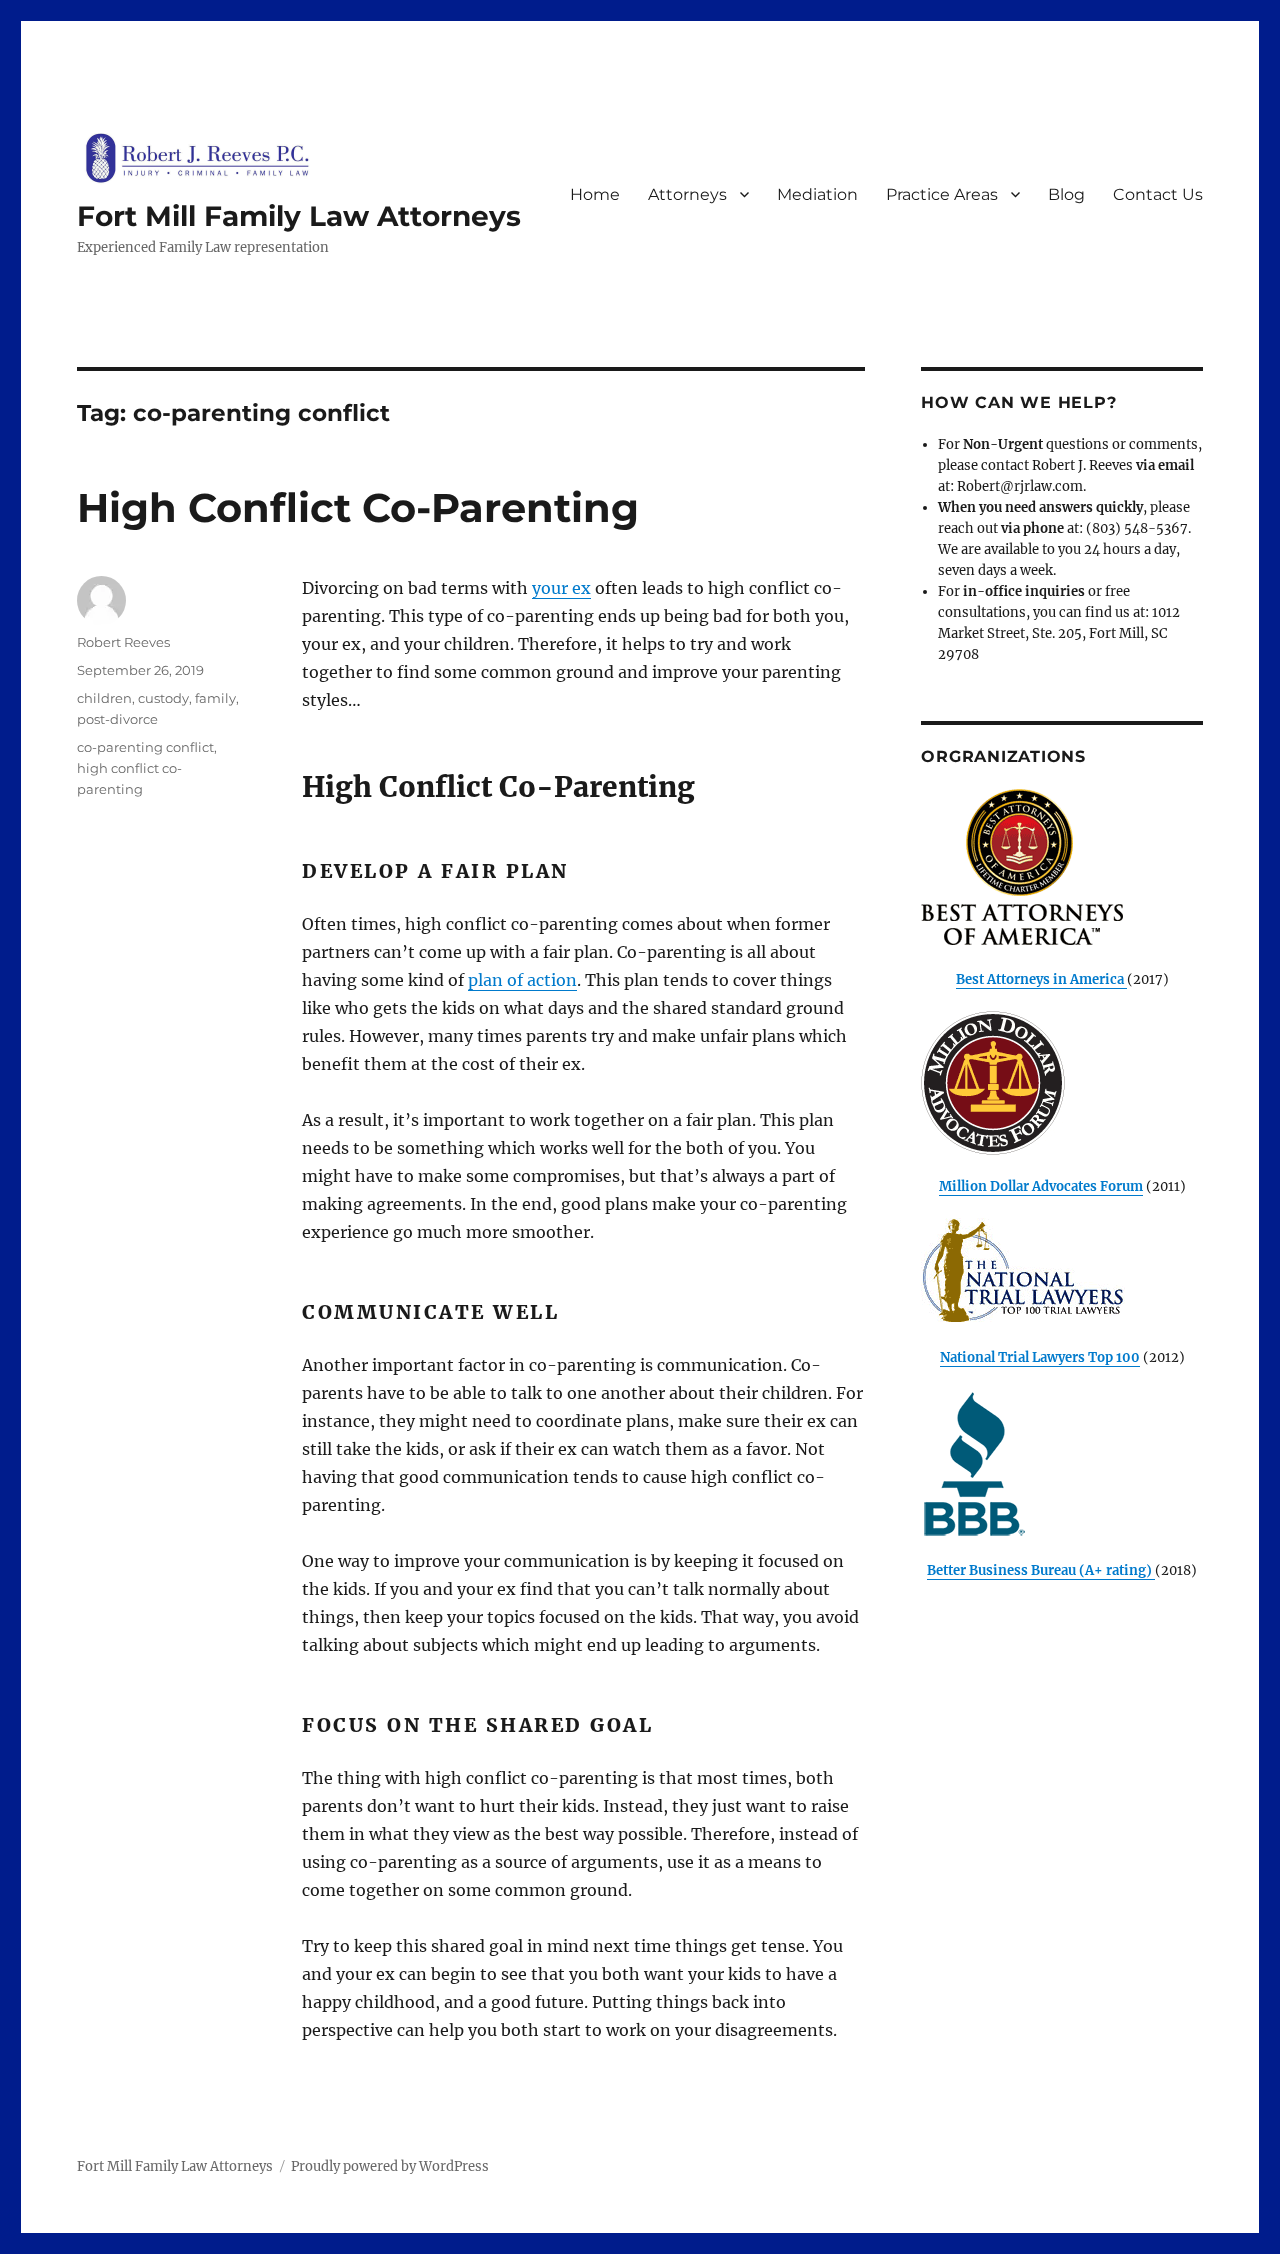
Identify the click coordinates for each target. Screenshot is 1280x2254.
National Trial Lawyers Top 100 (1040, 1357)
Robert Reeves (123, 642)
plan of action (522, 980)
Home (595, 194)
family (215, 698)
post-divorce (117, 719)
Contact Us (1158, 194)
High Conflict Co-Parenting (358, 507)
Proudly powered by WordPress (390, 2166)
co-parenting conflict (145, 747)
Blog (1066, 194)
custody (163, 698)
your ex (561, 588)
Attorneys (687, 194)
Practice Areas (942, 194)
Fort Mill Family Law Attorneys (299, 216)
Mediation (817, 194)
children (104, 698)
